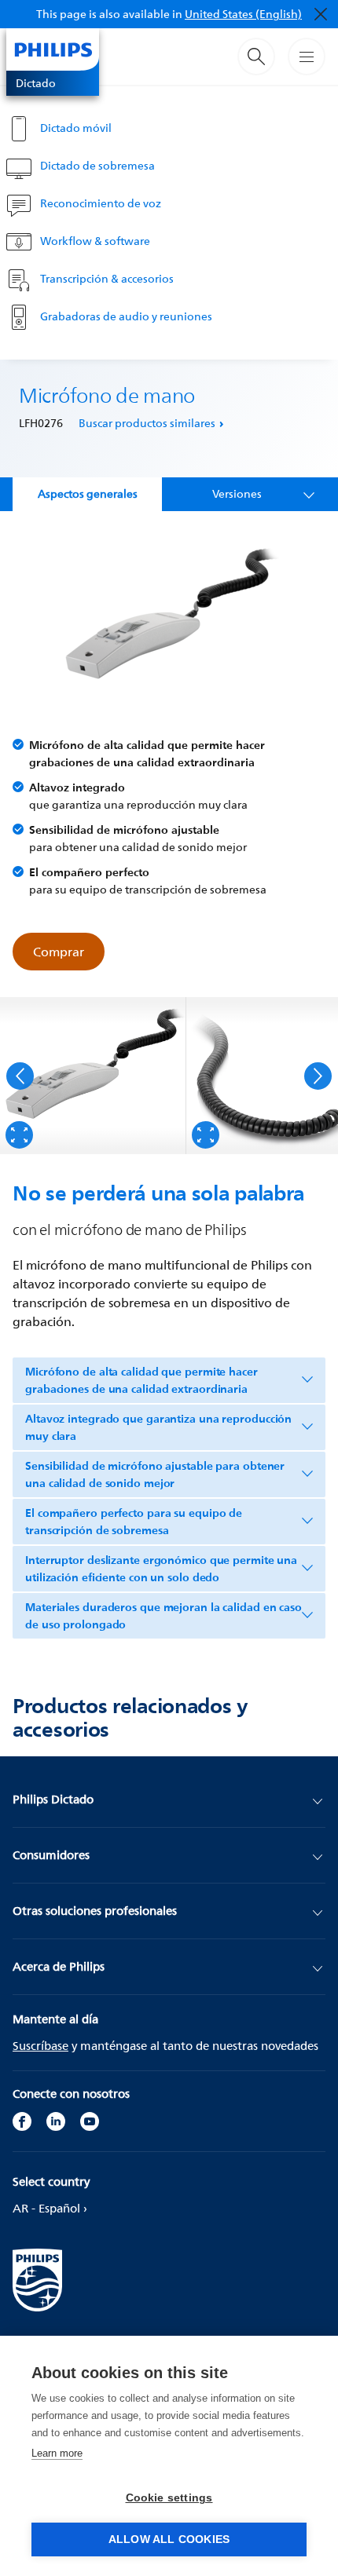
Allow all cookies (169, 2539)
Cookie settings (169, 2498)
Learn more (57, 2453)
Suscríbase (40, 2046)
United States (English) (243, 14)
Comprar (59, 952)
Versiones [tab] (237, 493)
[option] (93, 1076)
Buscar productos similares (147, 423)
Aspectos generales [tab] (88, 493)
